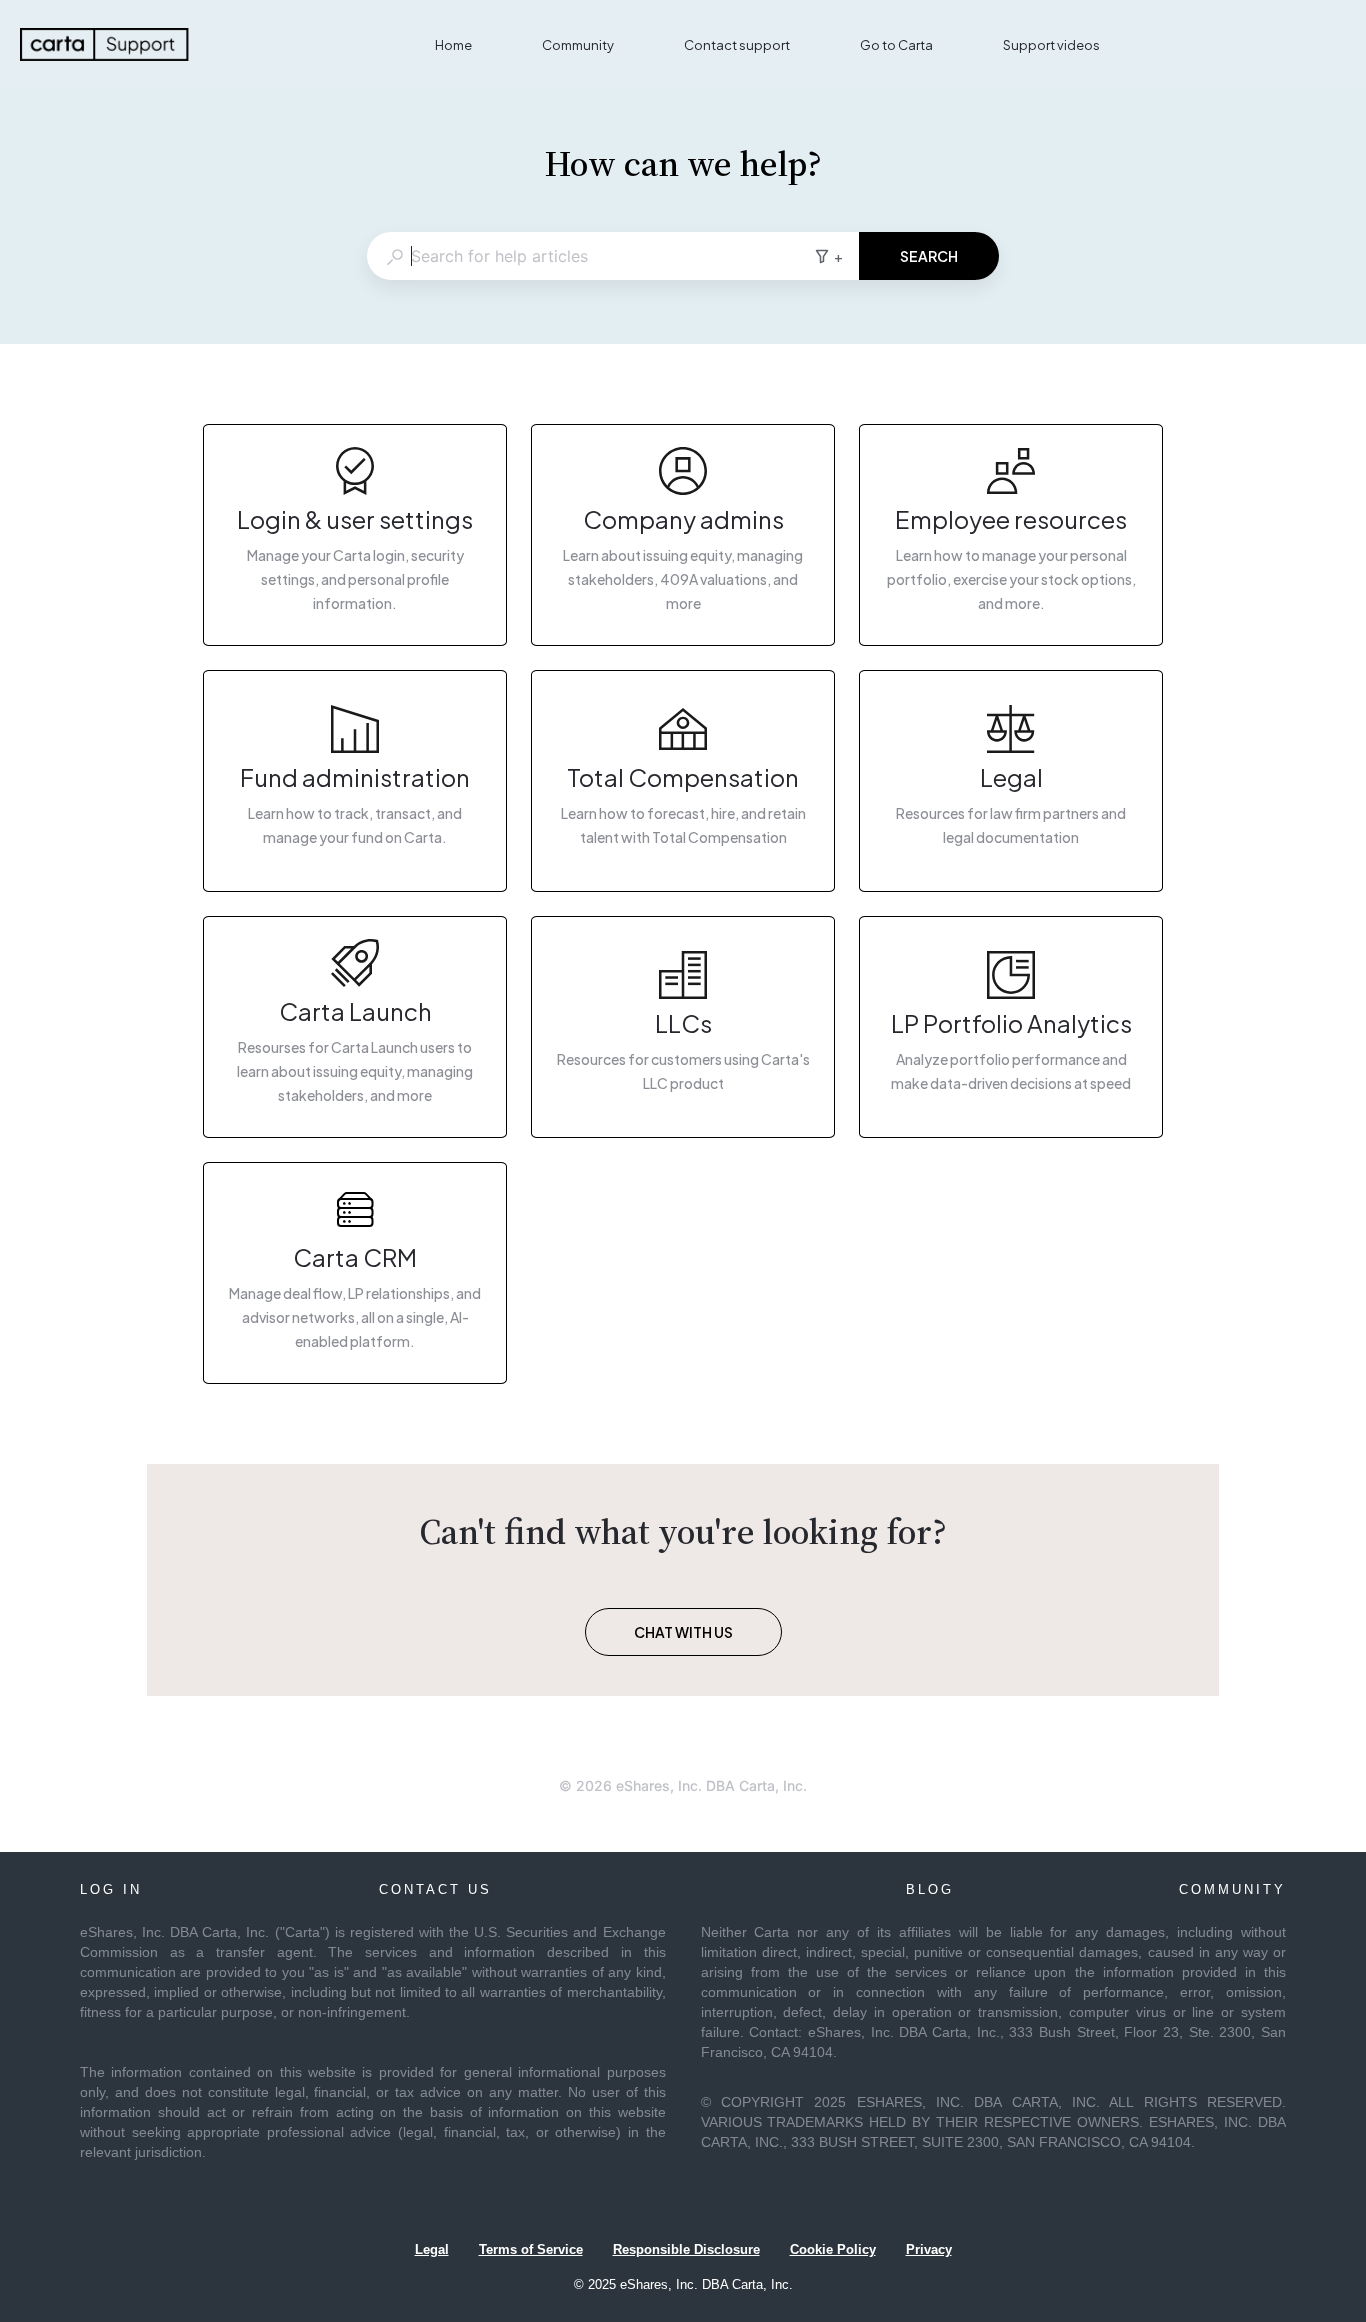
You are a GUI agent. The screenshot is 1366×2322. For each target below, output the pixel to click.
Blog (930, 1889)
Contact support (737, 45)
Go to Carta (896, 45)
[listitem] (355, 535)
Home (453, 45)
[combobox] (590, 256)
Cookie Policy (833, 2249)
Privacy (929, 2249)
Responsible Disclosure (686, 2249)
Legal (432, 2249)
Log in (111, 1889)
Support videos (1051, 45)
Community (578, 45)
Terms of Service (531, 2249)
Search (929, 256)
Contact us (435, 1889)
